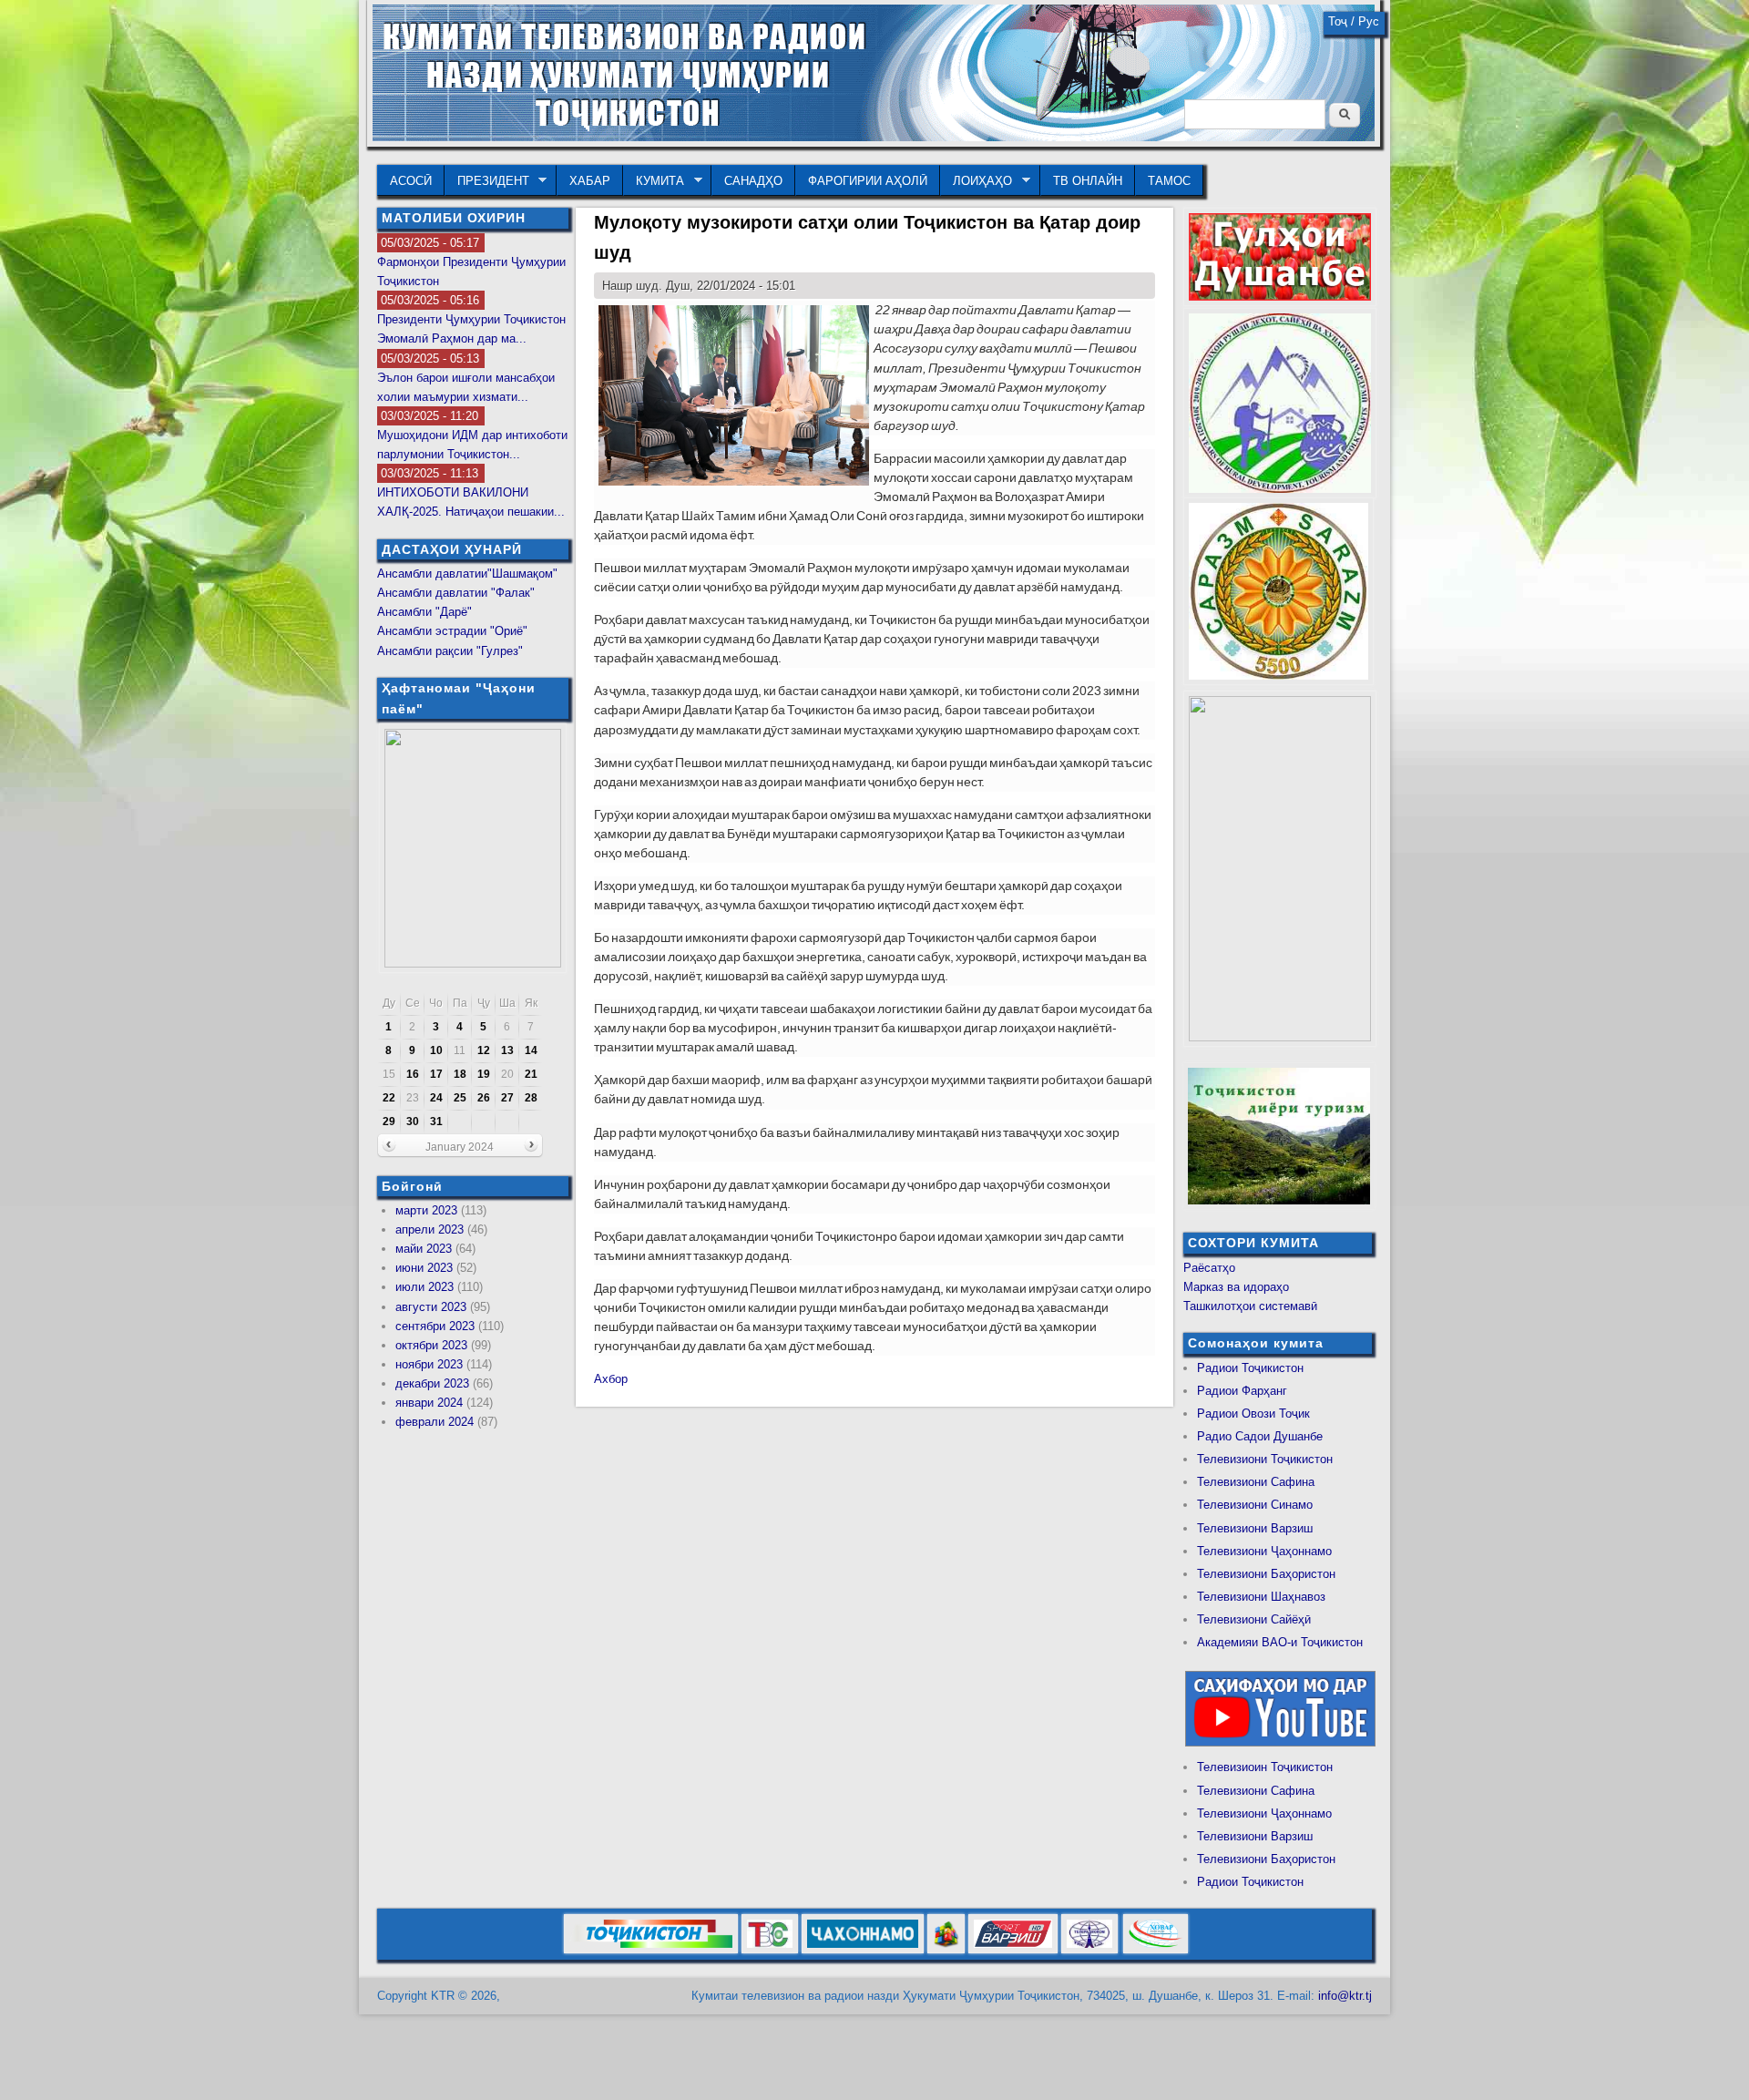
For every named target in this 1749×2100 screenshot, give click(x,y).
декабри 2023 (432, 1383)
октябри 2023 (431, 1345)
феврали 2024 (435, 1422)
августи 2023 (431, 1307)
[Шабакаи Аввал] (651, 1950)
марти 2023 (426, 1210)
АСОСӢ (411, 181)
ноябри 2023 (429, 1364)
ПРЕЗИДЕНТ (487, 181)
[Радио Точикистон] (1013, 1950)
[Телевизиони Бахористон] (946, 1950)
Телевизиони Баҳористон (1266, 1574)
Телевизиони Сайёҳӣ (1254, 1619)
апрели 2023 (430, 1229)
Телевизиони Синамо (1255, 1505)
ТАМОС (1169, 181)
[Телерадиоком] (1089, 1950)
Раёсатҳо (1209, 1268)
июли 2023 (424, 1287)
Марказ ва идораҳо (1236, 1287)
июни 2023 (424, 1268)
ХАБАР (590, 181)
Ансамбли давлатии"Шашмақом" (467, 574)
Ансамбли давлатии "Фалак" (456, 593)
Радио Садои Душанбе (1260, 1436)
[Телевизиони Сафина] (770, 1950)
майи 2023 (424, 1249)
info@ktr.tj (1345, 1996)
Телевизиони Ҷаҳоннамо (1264, 1551)
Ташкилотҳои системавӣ (1250, 1306)
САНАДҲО (753, 181)
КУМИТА (654, 181)
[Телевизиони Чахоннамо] (863, 1950)
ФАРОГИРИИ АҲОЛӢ (868, 181)
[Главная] (874, 137)
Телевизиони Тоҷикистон (1265, 1459)
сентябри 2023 (435, 1326)
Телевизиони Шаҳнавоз (1261, 1597)
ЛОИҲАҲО (976, 181)
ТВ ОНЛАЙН (1088, 181)
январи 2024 (429, 1403)
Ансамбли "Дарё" (424, 612)
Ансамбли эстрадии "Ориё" (452, 631)
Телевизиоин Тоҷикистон (1265, 1767)
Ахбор (611, 1379)
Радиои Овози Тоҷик (1253, 1414)
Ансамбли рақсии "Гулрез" (450, 651)
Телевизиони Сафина (1256, 1482)
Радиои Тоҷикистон (1250, 1368)
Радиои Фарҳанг (1242, 1391)
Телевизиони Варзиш (1255, 1528)
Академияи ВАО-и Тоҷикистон (1280, 1642)
